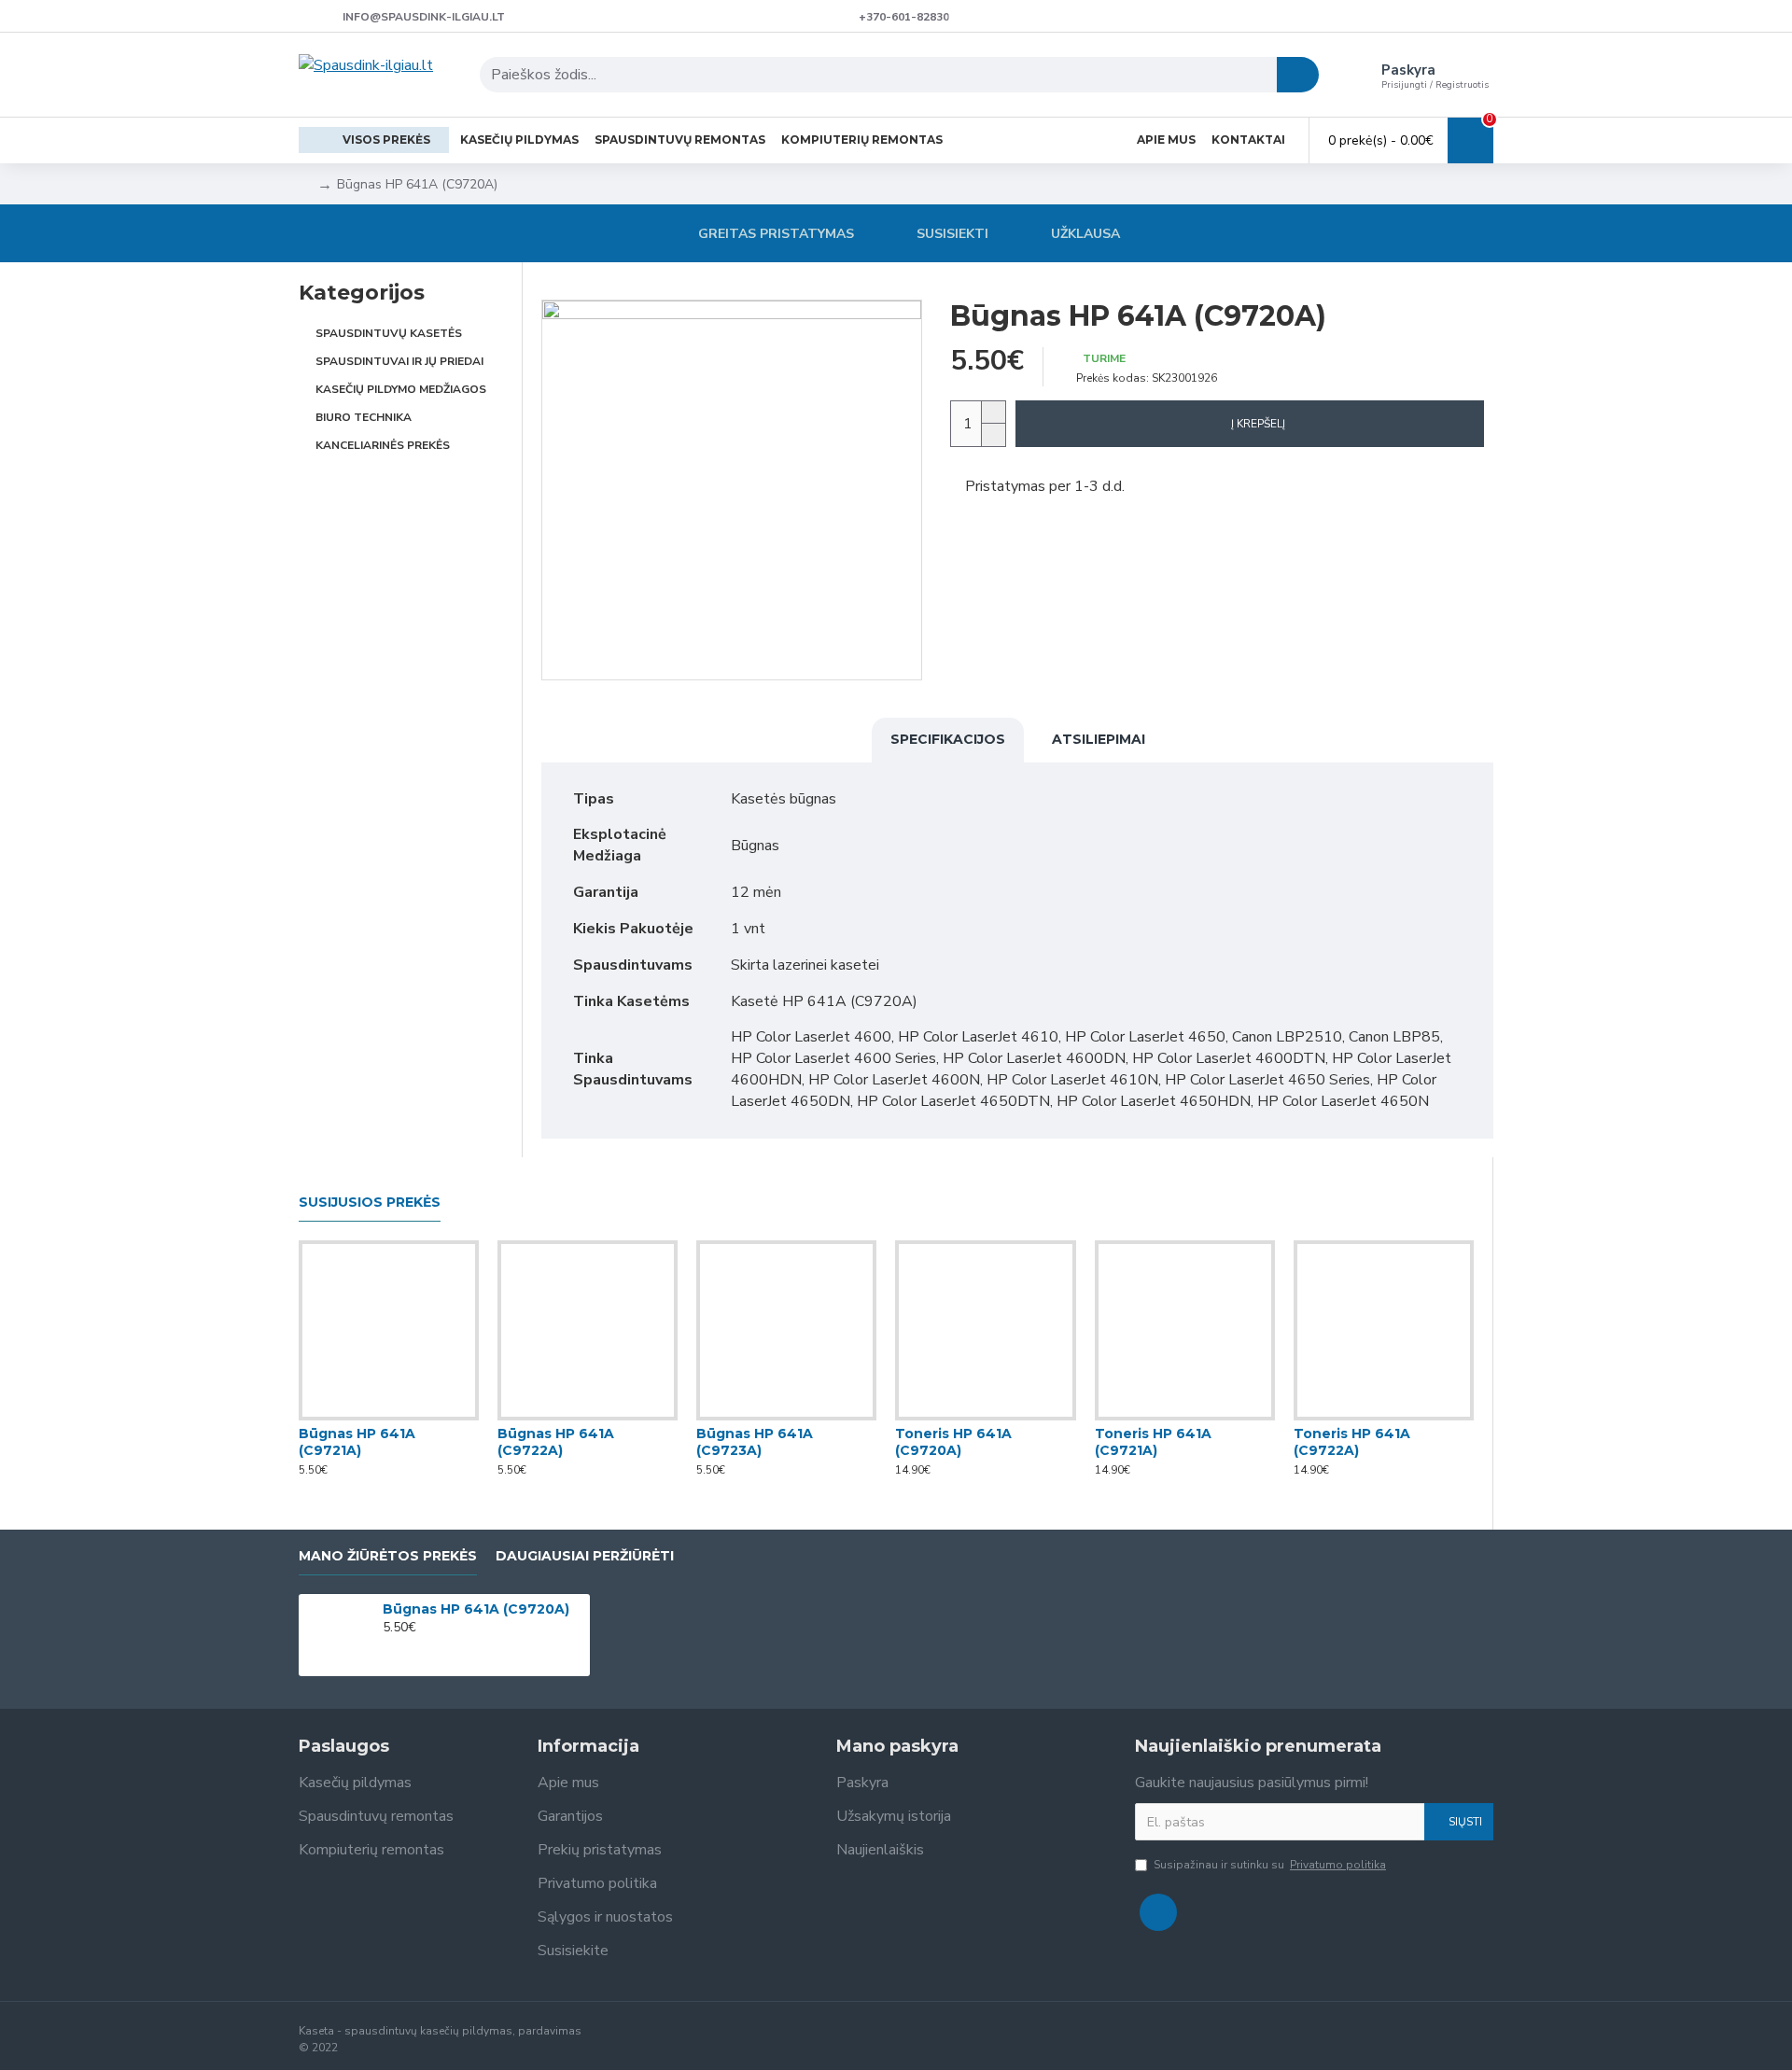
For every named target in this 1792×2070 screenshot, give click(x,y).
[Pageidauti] (389, 1417)
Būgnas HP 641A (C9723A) (755, 1442)
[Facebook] (1158, 1912)
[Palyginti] (427, 1417)
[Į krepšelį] (388, 1648)
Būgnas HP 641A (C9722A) (556, 1442)
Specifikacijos (948, 739)
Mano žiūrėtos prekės (388, 1556)
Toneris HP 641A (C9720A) (953, 1442)
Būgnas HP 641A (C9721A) (357, 1442)
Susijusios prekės (370, 1203)
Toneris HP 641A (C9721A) (1153, 1442)
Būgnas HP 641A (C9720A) (476, 1609)
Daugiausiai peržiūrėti (585, 1556)
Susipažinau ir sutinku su (1270, 1865)
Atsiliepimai (1099, 739)
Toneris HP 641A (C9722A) (1352, 1442)
